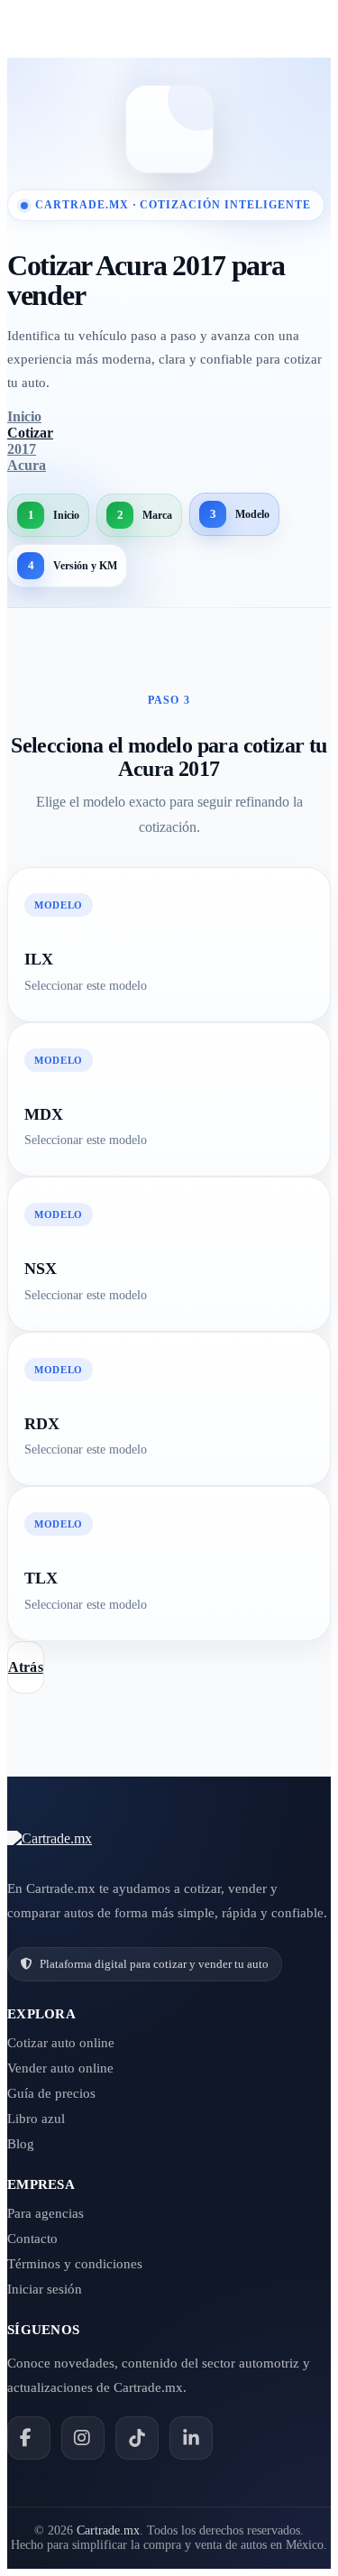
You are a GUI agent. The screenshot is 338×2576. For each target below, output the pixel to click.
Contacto (32, 2239)
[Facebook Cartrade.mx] (29, 2438)
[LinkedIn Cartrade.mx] (191, 2438)
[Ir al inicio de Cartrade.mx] (50, 1839)
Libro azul (36, 2119)
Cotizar (30, 433)
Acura (27, 465)
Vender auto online (60, 2068)
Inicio (24, 416)
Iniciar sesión (45, 2289)
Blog (21, 2144)
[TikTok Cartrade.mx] (137, 2438)
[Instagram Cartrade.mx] (83, 2438)
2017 (22, 449)
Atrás (26, 1667)
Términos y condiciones (75, 2264)
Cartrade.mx (108, 2530)
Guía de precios (51, 2093)
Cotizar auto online (61, 2043)
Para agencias (46, 2213)
